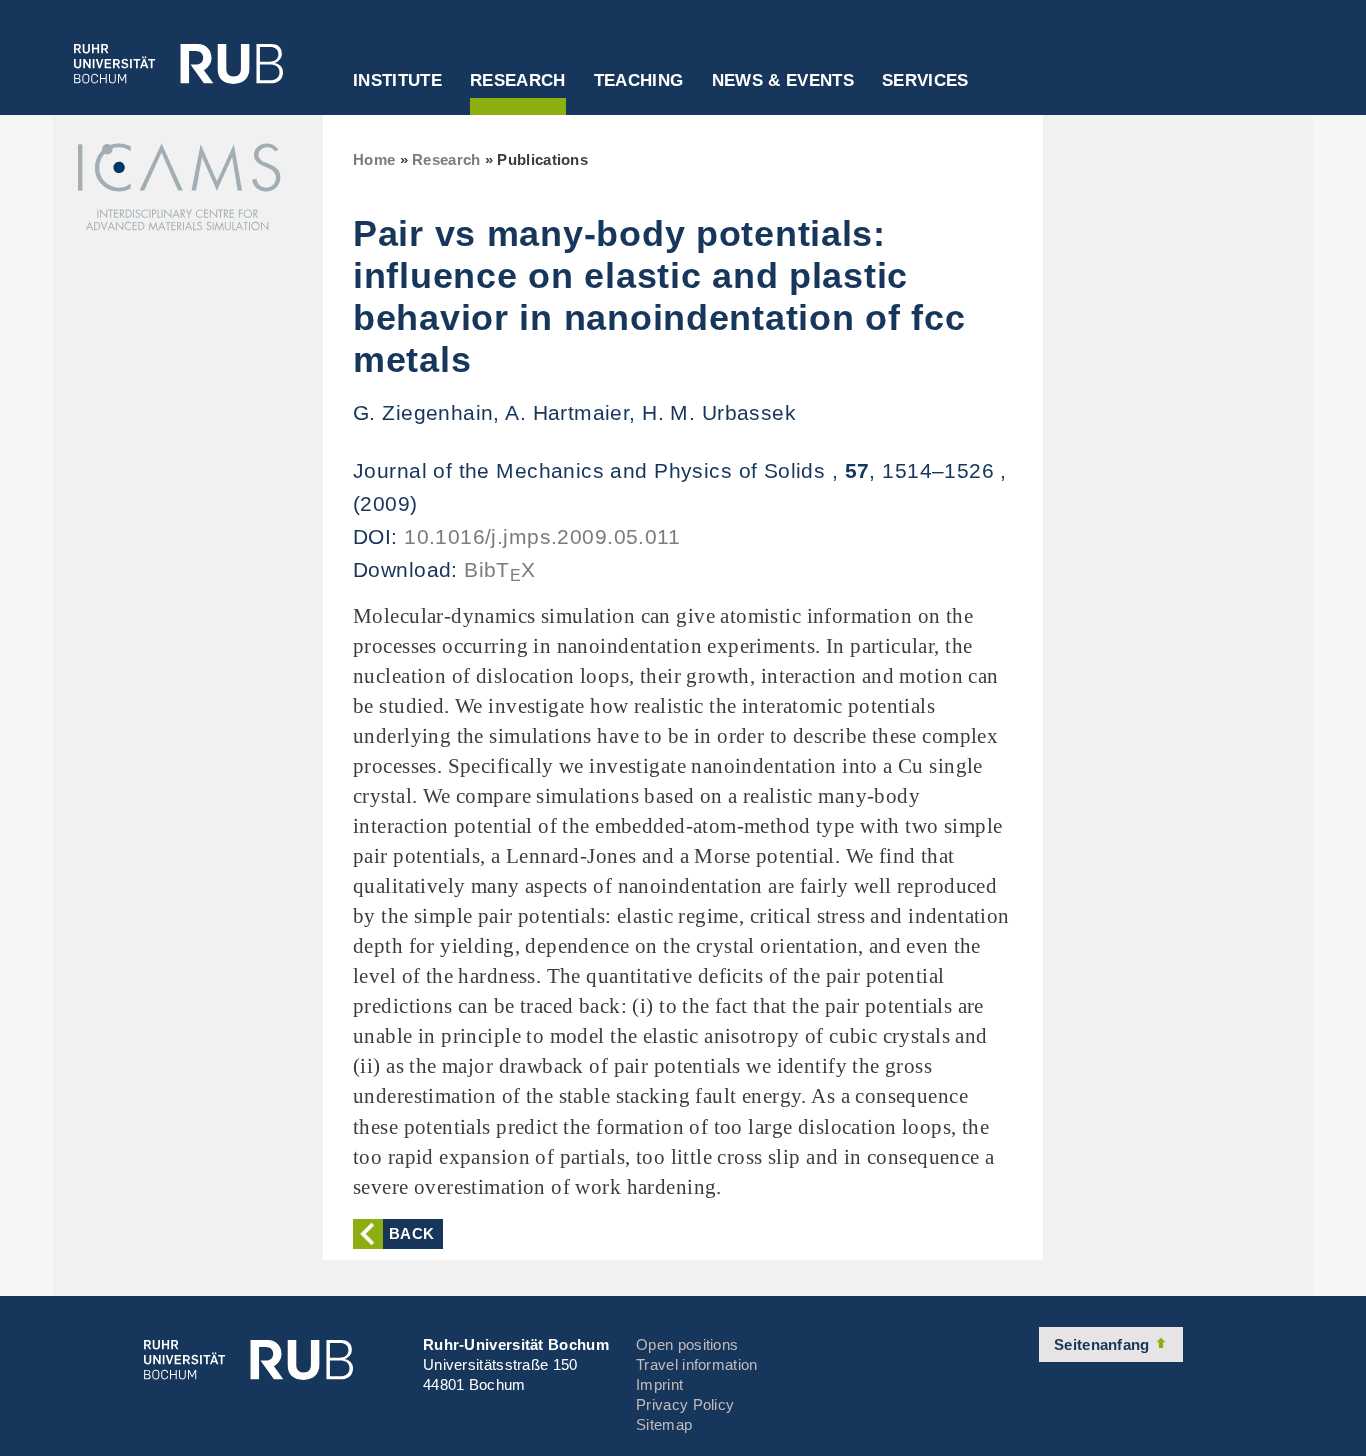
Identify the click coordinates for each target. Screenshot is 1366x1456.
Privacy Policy (685, 1404)
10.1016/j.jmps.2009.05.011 (542, 536)
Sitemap (664, 1424)
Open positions (687, 1344)
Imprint (659, 1384)
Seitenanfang (1104, 1344)
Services (925, 81)
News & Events (783, 81)
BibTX (500, 569)
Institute (397, 81)
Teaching (639, 81)
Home (374, 159)
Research (518, 81)
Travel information (696, 1364)
